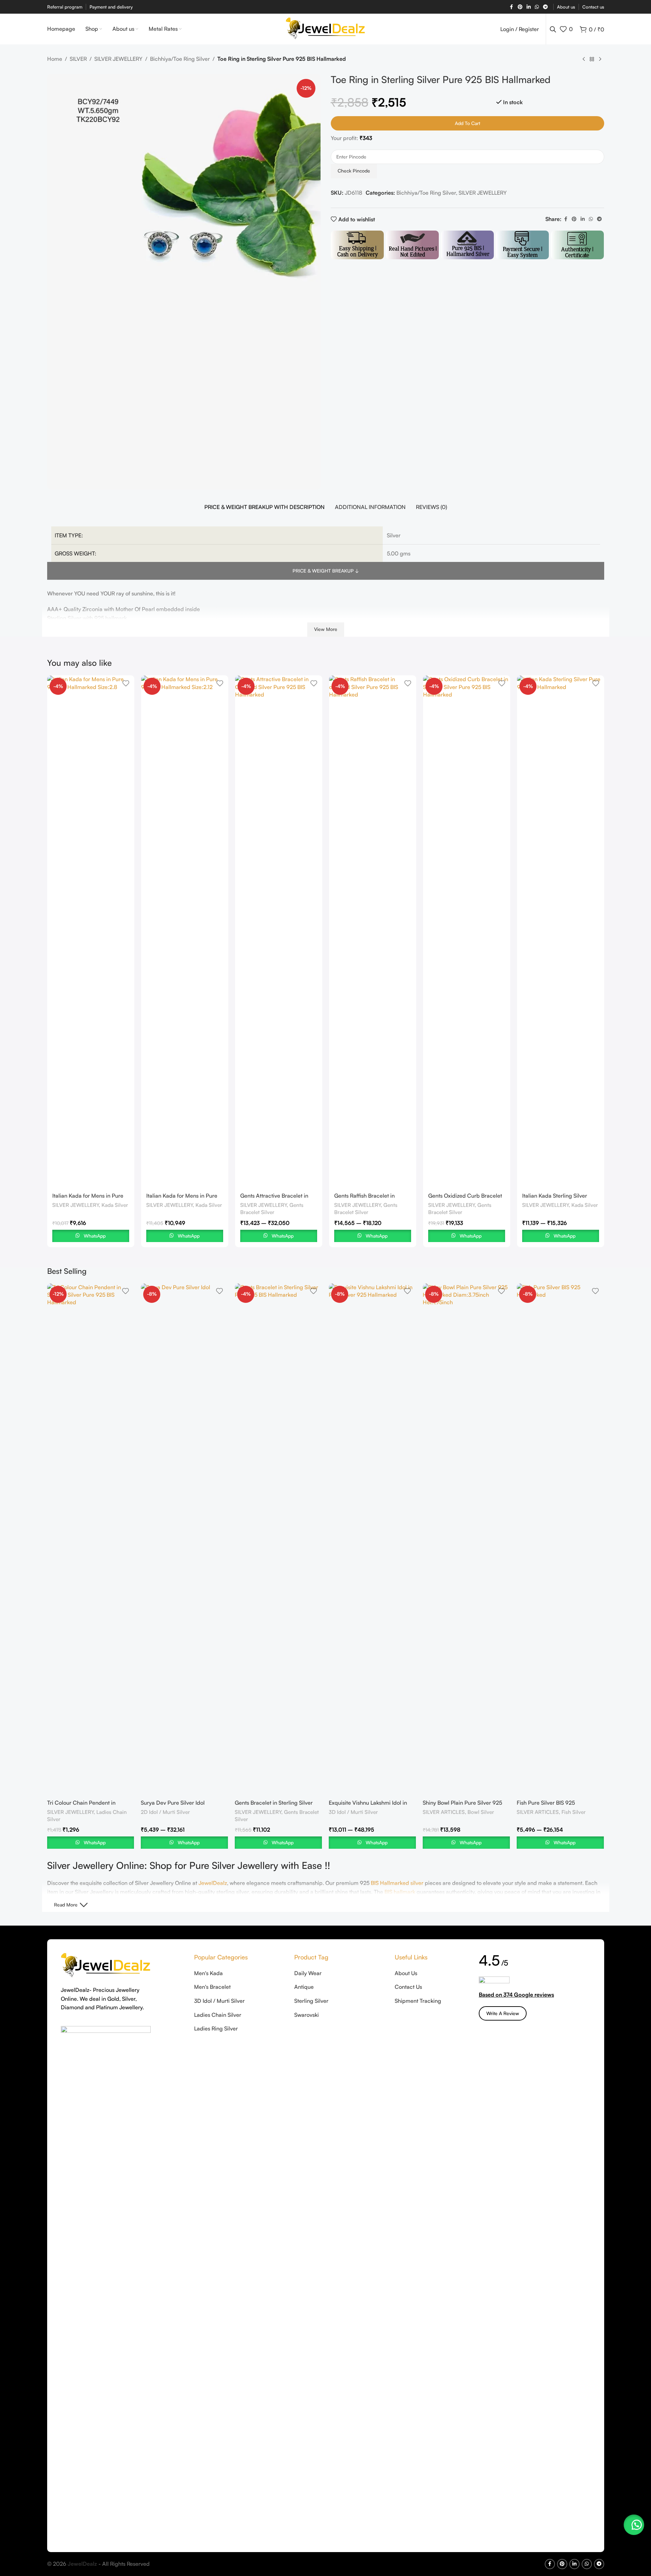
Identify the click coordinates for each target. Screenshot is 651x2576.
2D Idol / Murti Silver (165, 1812)
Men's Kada (208, 1973)
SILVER (78, 59)
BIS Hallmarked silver (397, 1883)
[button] (634, 2525)
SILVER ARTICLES (444, 1812)
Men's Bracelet (212, 1987)
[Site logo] (325, 28)
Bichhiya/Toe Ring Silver (180, 59)
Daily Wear (308, 1973)
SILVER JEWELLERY (118, 59)
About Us (406, 1973)
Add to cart (467, 123)
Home (55, 59)
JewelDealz (213, 1883)
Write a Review (503, 2013)
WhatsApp (95, 1236)
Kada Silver (115, 1205)
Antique (304, 1987)
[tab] (265, 507)
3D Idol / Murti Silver (353, 1812)
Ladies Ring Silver (216, 2028)
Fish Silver (574, 1812)
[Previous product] (584, 59)
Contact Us (408, 1987)
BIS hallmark (400, 1892)
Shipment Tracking (418, 2001)
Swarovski (307, 2015)
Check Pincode (354, 171)
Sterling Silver (311, 2001)
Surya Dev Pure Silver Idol (173, 1803)
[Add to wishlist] (126, 683)
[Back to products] (592, 59)
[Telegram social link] (545, 7)
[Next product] (600, 59)
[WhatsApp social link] (537, 7)
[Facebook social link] (512, 7)
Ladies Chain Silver (218, 2015)
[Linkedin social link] (529, 7)
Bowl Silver (481, 1812)
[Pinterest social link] (520, 7)
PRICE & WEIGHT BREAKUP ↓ (326, 571)
